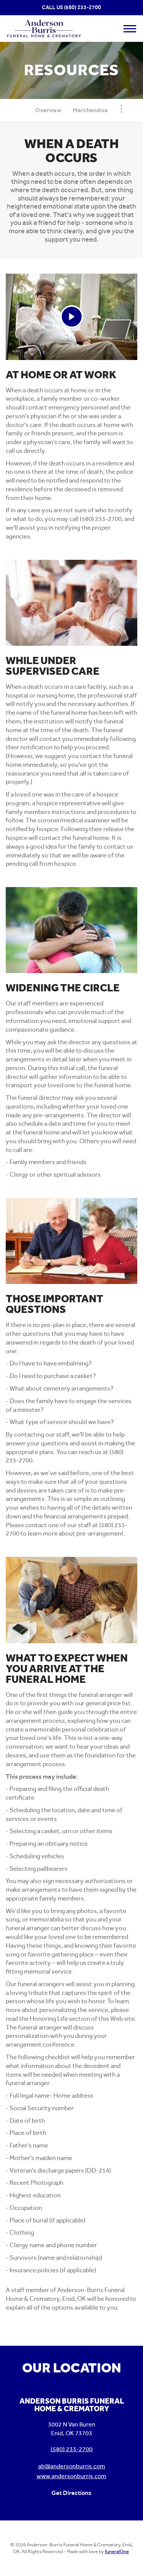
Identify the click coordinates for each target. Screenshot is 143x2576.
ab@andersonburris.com (72, 2466)
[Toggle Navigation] (121, 109)
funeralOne (117, 2551)
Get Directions (71, 2493)
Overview (48, 110)
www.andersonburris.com (71, 2476)
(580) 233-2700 (83, 7)
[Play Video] (72, 317)
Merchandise (90, 110)
